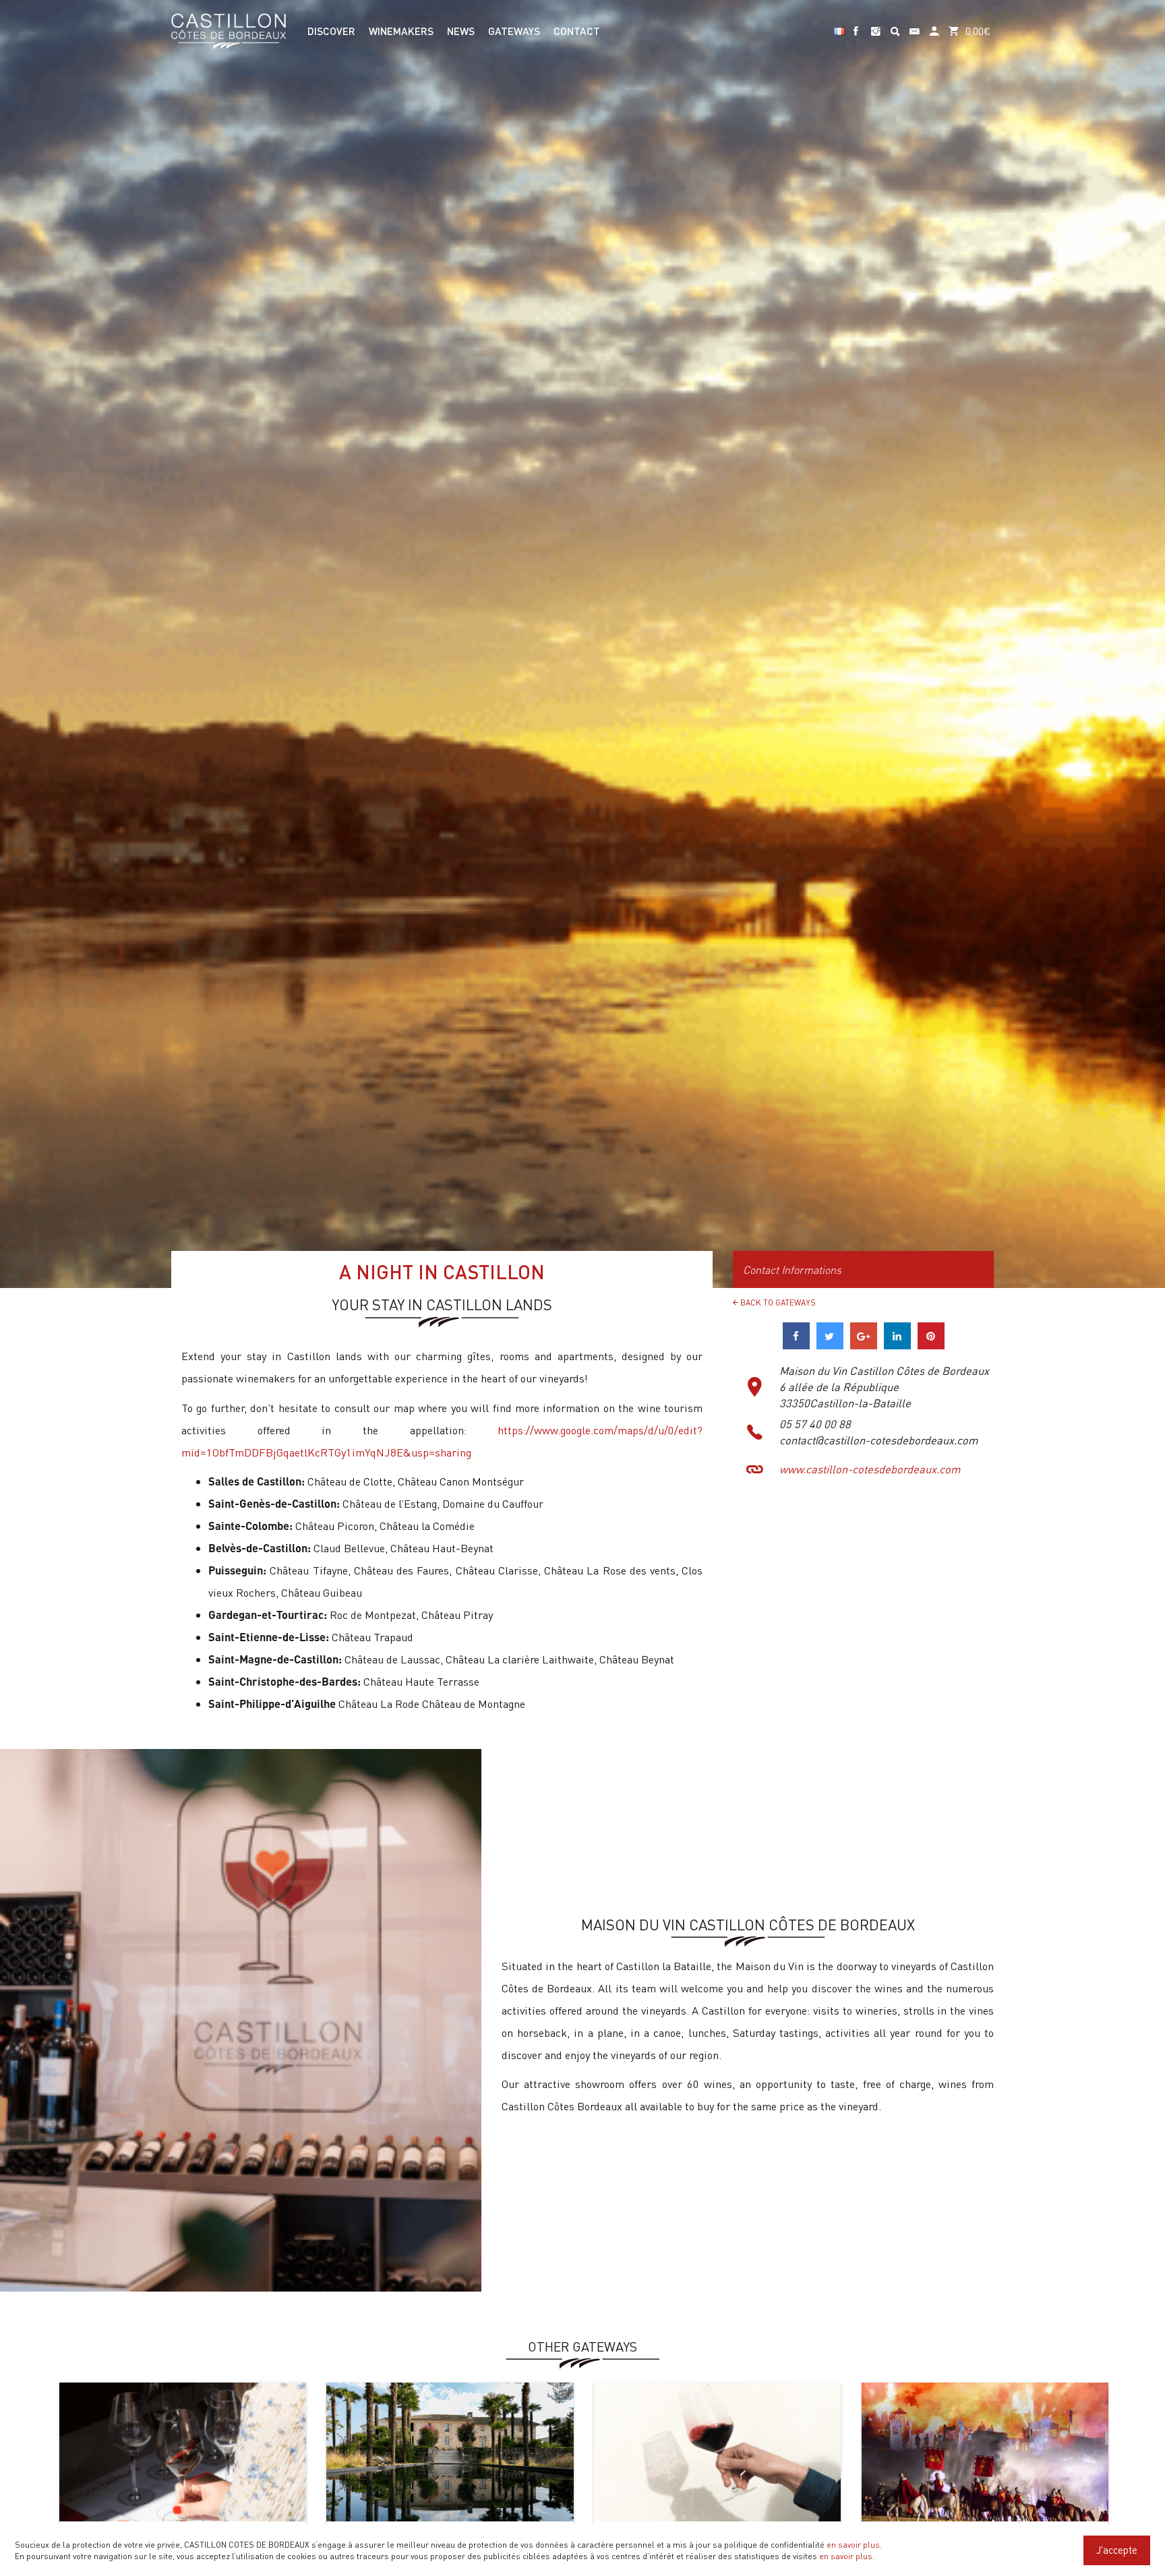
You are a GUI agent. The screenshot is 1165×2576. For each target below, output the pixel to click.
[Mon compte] (934, 25)
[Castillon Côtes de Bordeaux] (229, 30)
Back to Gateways (777, 1302)
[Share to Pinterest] (931, 1345)
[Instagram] (875, 25)
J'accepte (1117, 2550)
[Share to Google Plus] (864, 1345)
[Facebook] (856, 25)
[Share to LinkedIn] (897, 1345)
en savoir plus (853, 2544)
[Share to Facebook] (796, 1345)
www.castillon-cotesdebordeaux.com (870, 1469)
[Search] (895, 25)
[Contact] (915, 25)
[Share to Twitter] (830, 1345)
